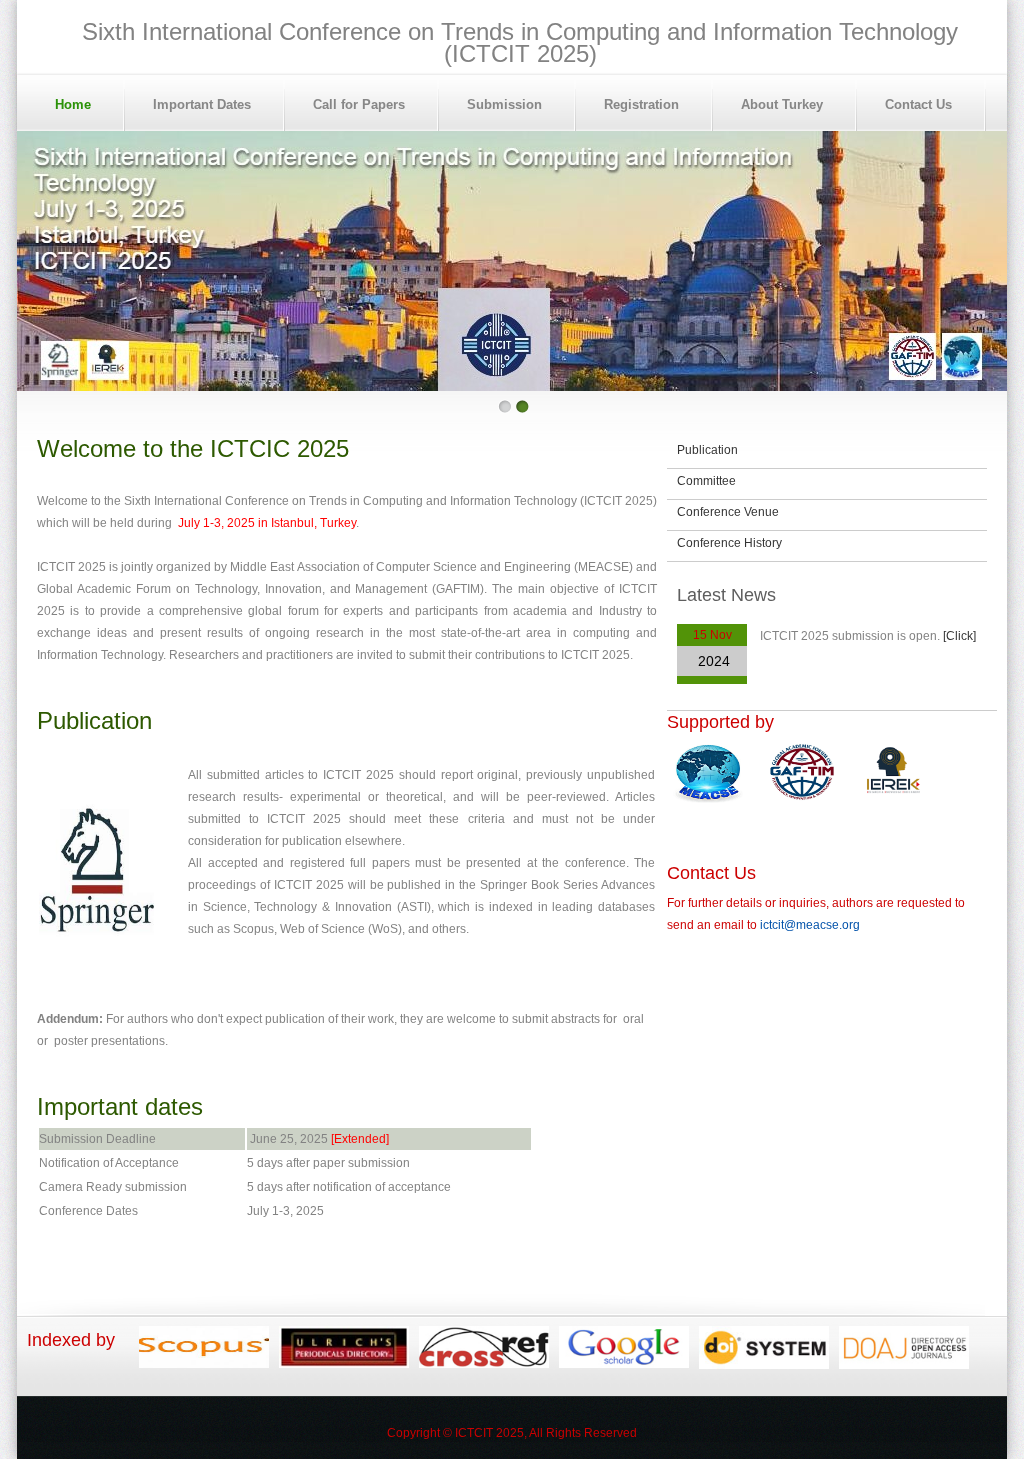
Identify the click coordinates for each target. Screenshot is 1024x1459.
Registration (641, 104)
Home (73, 104)
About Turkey (782, 104)
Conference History (729, 543)
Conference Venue (728, 512)
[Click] (959, 636)
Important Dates (202, 104)
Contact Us (918, 104)
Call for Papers (359, 104)
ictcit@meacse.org (810, 925)
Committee (706, 481)
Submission (504, 104)
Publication (707, 450)
